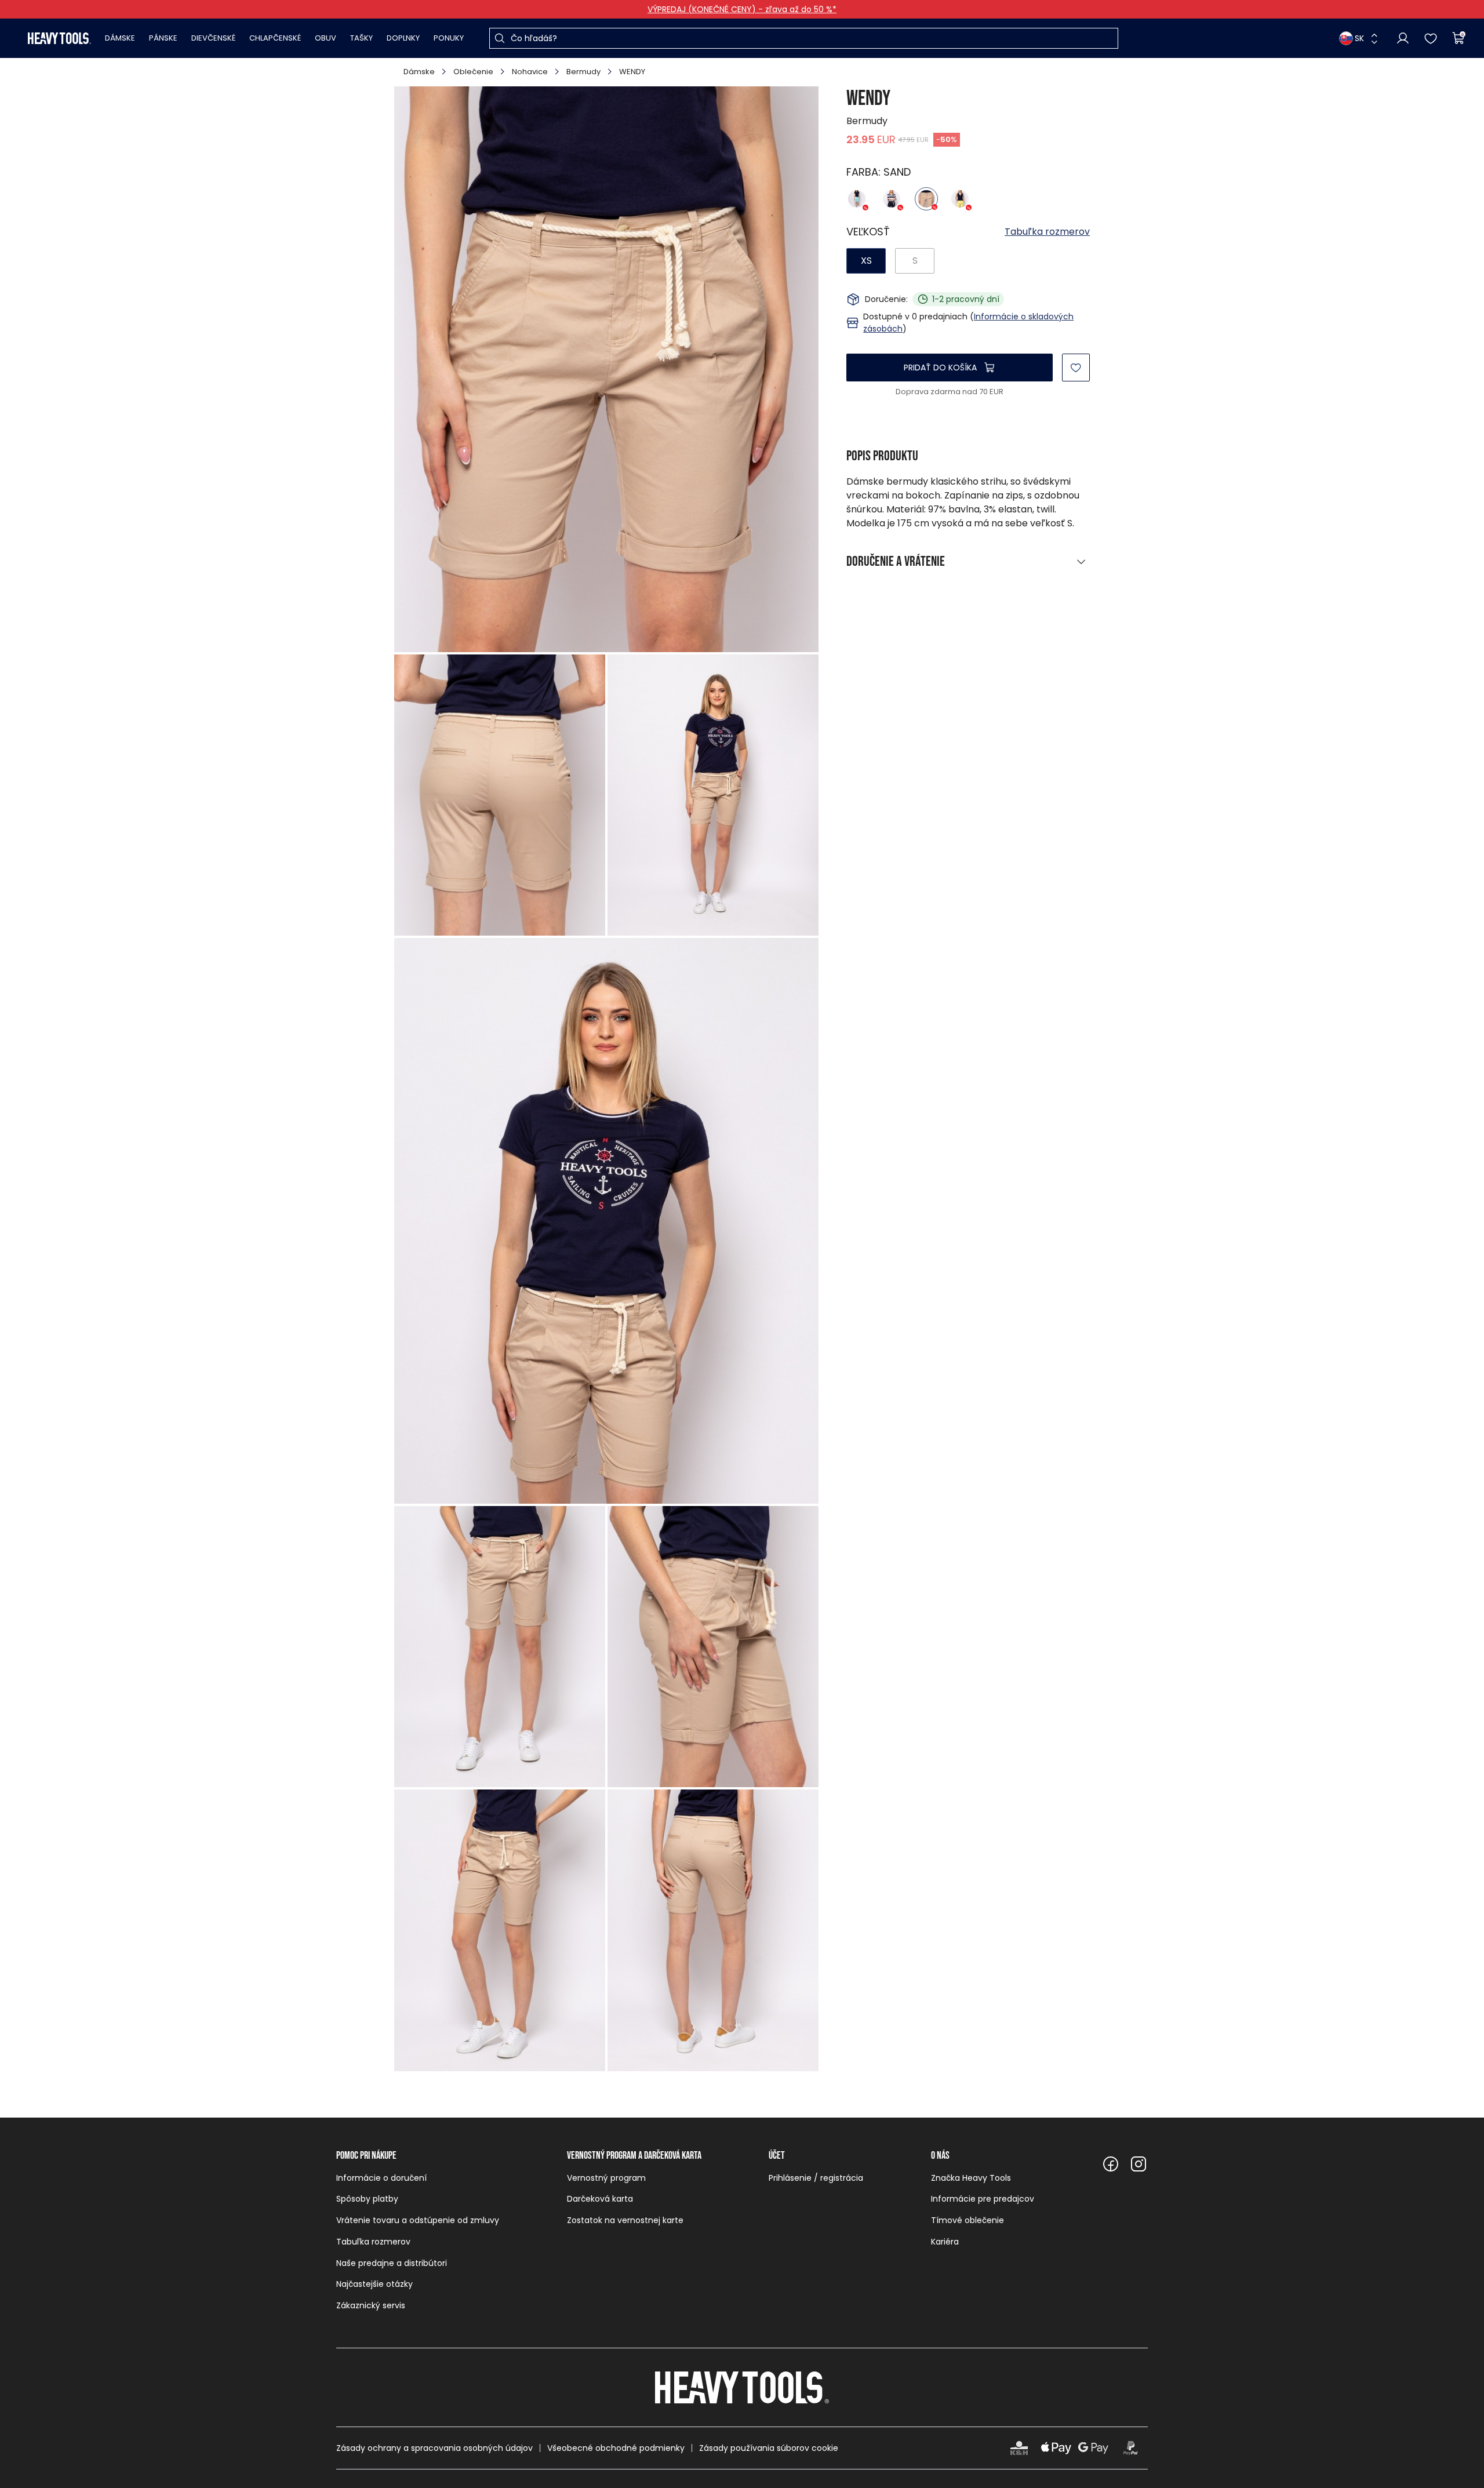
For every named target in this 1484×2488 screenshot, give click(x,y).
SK (1359, 38)
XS (866, 261)
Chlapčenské (275, 38)
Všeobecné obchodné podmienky (616, 2448)
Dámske (120, 38)
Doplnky (403, 38)
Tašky (361, 38)
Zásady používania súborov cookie (769, 2448)
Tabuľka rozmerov (1047, 232)
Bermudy (583, 72)
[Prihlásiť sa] (1403, 38)
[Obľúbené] (1431, 38)
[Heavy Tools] (59, 38)
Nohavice (530, 72)
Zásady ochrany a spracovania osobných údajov (434, 2448)
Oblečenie (473, 72)
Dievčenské (213, 38)
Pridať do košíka (940, 368)
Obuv (325, 38)
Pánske (163, 38)
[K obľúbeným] (1076, 368)
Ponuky (449, 38)
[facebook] (1111, 2164)
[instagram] (1139, 2164)
